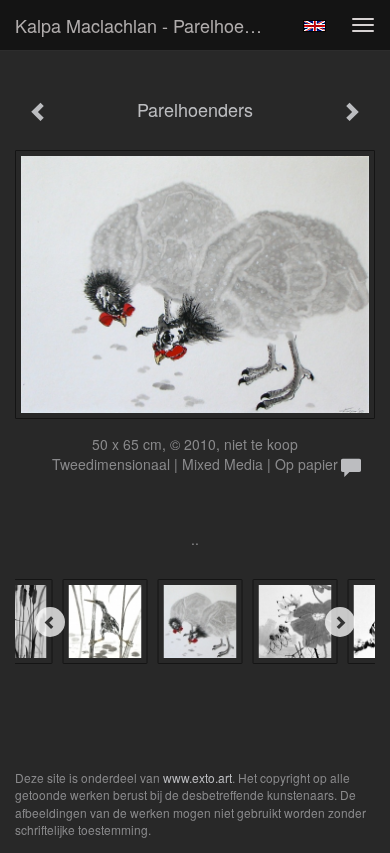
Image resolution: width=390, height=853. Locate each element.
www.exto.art (197, 777)
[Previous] (50, 622)
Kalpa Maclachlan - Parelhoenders (149, 25)
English (314, 26)
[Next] (340, 622)
